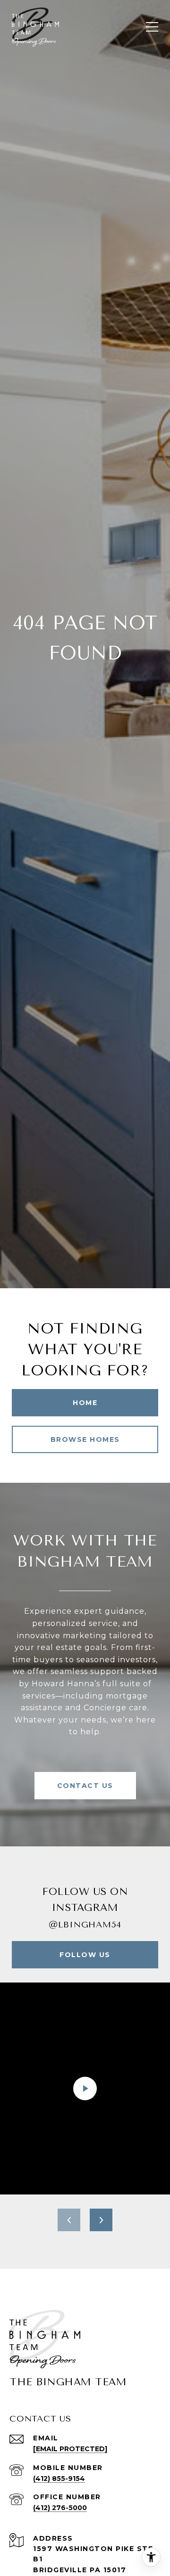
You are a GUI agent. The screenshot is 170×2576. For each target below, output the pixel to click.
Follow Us (85, 1955)
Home (85, 1403)
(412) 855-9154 (59, 2478)
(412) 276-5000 (60, 2508)
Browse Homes (85, 1439)
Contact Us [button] (85, 1786)
